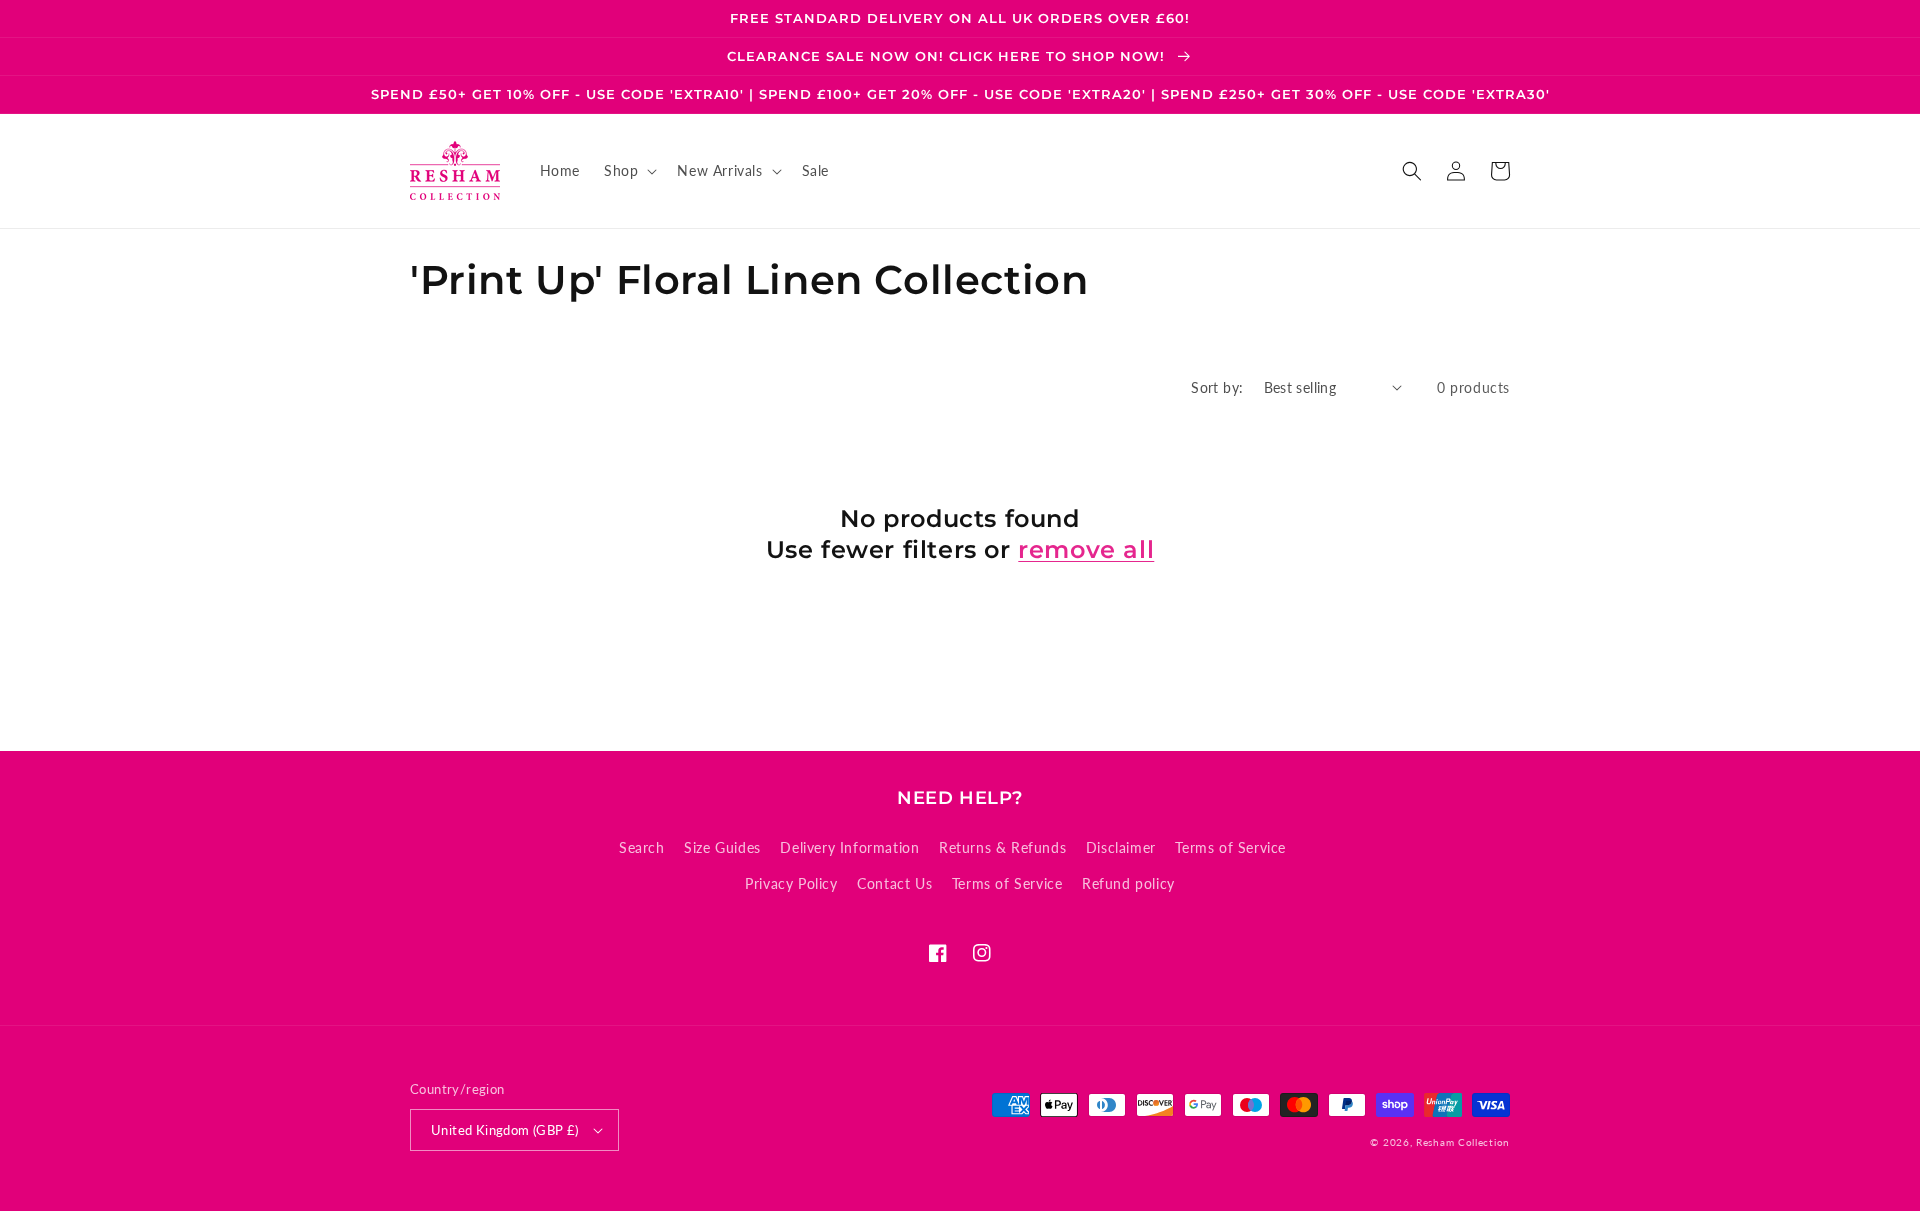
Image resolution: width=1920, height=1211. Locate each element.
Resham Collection (1463, 1142)
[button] (628, 171)
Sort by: (1217, 387)
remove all (1086, 549)
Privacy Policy (791, 883)
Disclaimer (1121, 847)
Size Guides (722, 847)
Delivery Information (849, 847)
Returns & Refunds (1002, 847)
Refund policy (1128, 883)
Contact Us (894, 883)
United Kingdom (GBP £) (505, 1130)
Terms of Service (1230, 847)
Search (642, 847)
